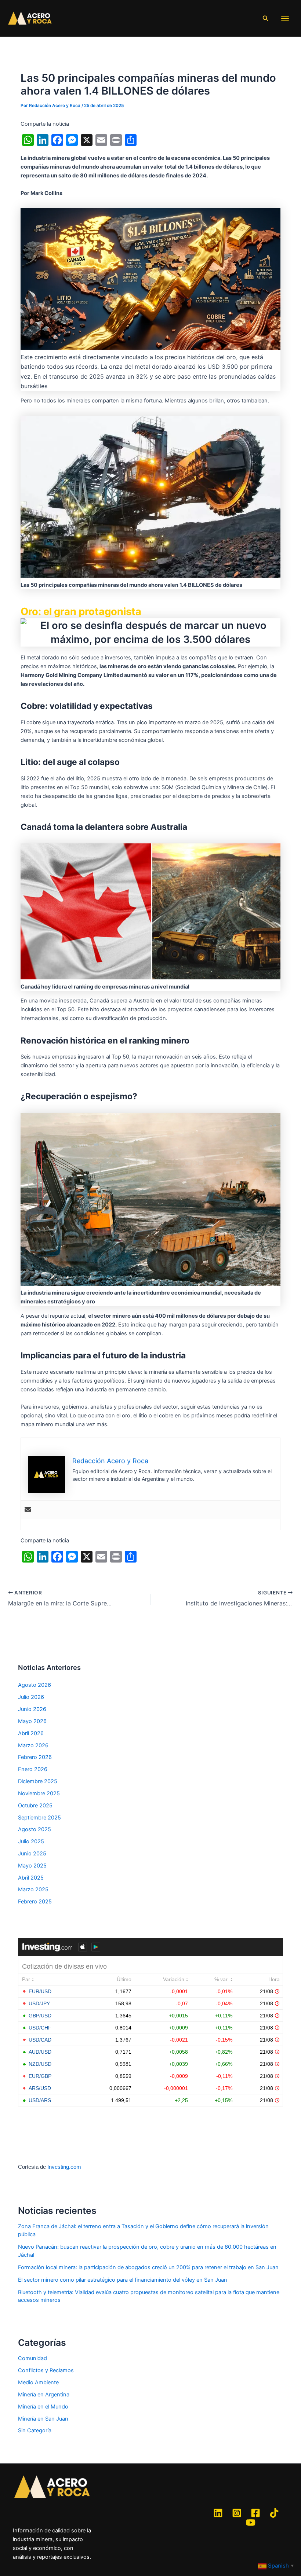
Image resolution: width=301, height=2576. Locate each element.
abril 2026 (31, 1733)
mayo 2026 (32, 1721)
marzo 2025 (33, 1889)
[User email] (28, 1510)
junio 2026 (32, 1709)
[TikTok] (274, 2513)
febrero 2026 (35, 1757)
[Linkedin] (218, 2513)
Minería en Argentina (44, 2395)
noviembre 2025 (39, 1793)
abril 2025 (31, 1878)
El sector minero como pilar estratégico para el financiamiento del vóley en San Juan (123, 2280)
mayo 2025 (32, 1866)
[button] (266, 19)
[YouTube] (251, 2522)
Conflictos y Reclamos (46, 2370)
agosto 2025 (35, 1829)
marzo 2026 (33, 1745)
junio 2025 (32, 1854)
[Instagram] (237, 2513)
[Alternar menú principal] (285, 19)
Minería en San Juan (43, 2419)
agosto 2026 (35, 1685)
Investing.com (64, 2167)
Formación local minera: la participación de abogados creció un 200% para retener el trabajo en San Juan (148, 2267)
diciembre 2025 (38, 1781)
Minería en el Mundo (43, 2407)
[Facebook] (255, 2513)
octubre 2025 (35, 1806)
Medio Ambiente (38, 2382)
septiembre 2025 (39, 1818)
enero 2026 (33, 1769)
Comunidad (32, 2358)
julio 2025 (31, 1841)
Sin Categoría (35, 2430)
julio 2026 (31, 1697)
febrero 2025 (35, 1902)
